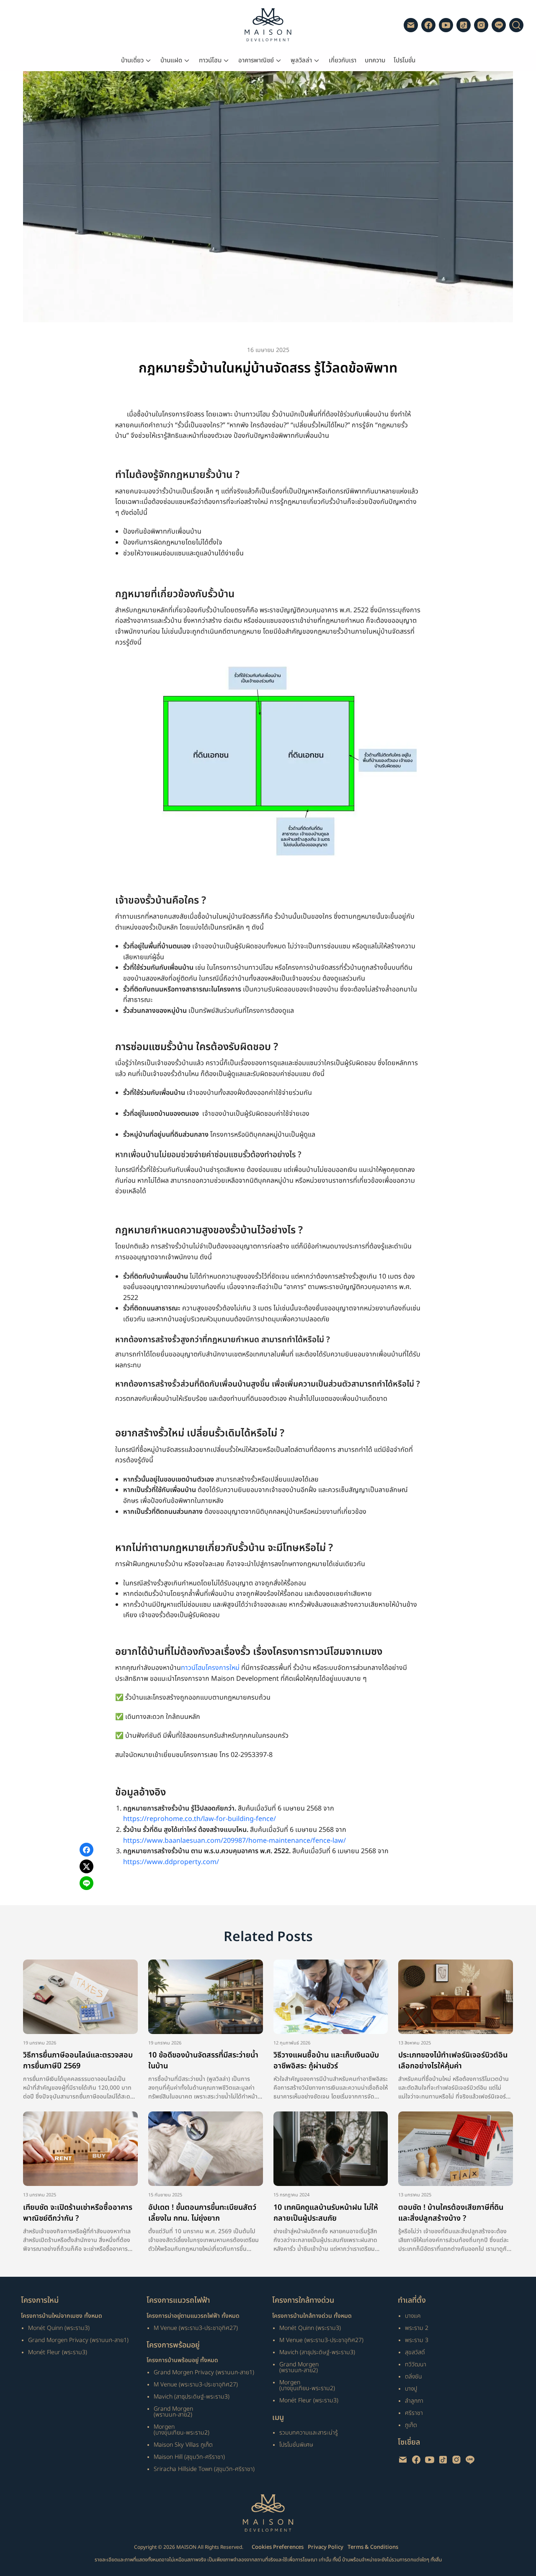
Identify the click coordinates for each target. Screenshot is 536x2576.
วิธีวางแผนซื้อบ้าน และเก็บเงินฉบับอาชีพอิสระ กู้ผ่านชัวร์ (326, 2061)
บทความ (375, 60)
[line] (499, 25)
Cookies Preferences (278, 2547)
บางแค (413, 2316)
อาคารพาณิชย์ (256, 60)
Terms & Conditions (373, 2547)
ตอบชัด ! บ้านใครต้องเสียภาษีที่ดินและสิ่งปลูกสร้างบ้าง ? (451, 2213)
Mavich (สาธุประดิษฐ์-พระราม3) (192, 2397)
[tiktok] (464, 25)
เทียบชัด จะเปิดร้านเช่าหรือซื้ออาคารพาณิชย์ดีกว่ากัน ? (78, 2213)
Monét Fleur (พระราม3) (58, 2352)
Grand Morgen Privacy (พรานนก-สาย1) (78, 2340)
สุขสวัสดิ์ (415, 2352)
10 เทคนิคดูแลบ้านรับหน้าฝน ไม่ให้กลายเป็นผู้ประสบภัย (326, 2213)
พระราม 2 (417, 2328)
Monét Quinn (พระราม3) (59, 2328)
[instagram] (481, 25)
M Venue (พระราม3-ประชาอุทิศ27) (196, 2328)
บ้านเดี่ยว (132, 60)
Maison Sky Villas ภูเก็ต (183, 2445)
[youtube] (446, 25)
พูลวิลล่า (301, 60)
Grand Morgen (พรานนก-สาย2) (173, 2412)
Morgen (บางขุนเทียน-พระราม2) (182, 2430)
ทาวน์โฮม (210, 60)
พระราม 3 (417, 2340)
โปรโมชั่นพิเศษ (296, 2445)
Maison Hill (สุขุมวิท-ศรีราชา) (189, 2457)
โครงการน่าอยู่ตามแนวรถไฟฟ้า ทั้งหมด (193, 2316)
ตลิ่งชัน (414, 2377)
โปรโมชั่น (405, 60)
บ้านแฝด (171, 60)
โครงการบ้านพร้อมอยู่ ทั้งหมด (182, 2360)
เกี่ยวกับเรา (343, 60)
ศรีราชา (414, 2413)
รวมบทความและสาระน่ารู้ (309, 2433)
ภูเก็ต (411, 2425)
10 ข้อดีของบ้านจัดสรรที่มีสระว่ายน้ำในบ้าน (203, 2061)
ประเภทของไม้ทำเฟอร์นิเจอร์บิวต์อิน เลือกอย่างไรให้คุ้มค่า (453, 2061)
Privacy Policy (326, 2547)
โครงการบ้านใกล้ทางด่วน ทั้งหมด (312, 2316)
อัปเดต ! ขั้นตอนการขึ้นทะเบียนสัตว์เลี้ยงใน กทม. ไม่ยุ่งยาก (202, 2213)
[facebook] (428, 25)
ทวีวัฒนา (416, 2364)
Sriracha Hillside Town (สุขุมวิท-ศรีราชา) (204, 2469)
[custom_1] (411, 25)
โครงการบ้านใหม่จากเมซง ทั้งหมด (62, 2316)
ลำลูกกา (414, 2401)
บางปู (411, 2389)
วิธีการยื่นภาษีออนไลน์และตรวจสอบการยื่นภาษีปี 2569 (78, 2061)
